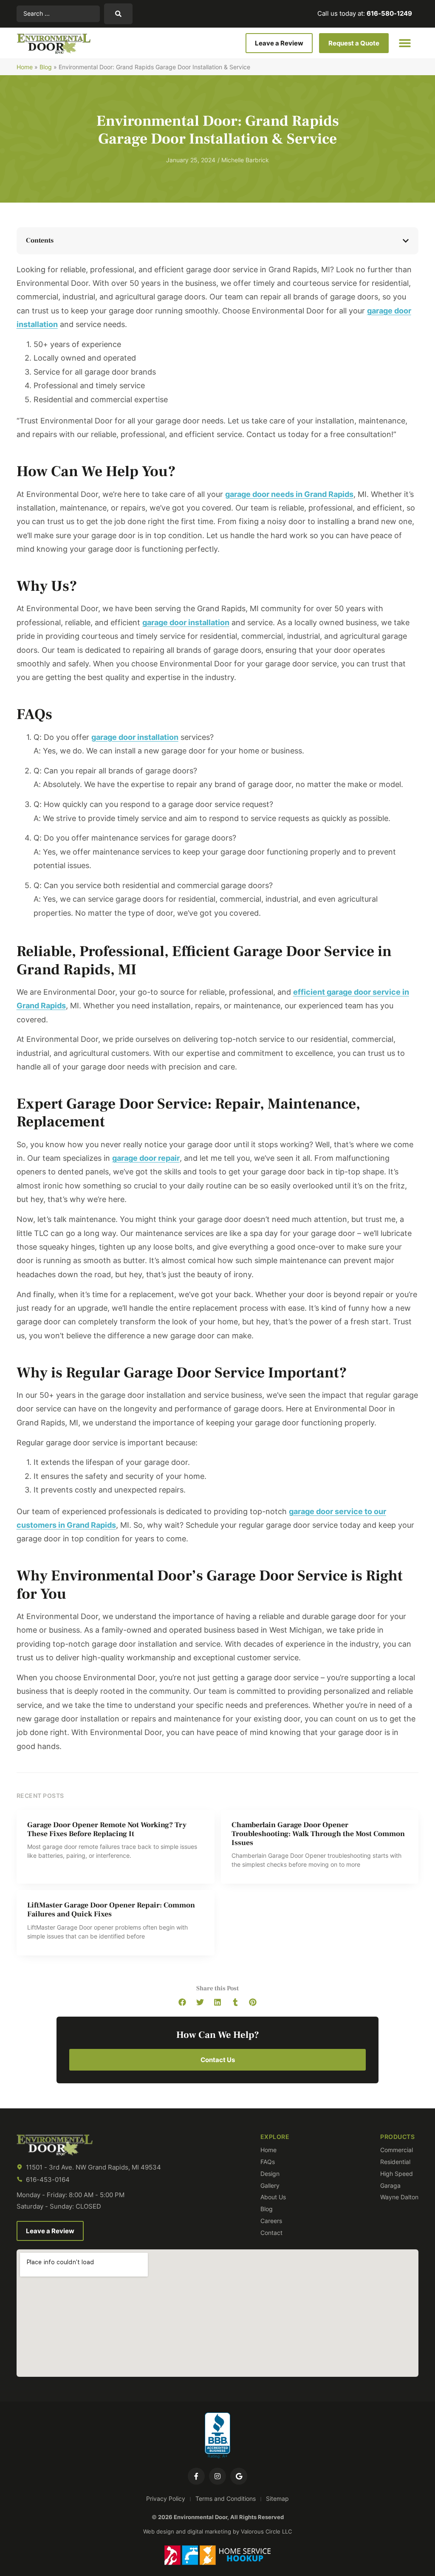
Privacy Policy (166, 2498)
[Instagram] (217, 2476)
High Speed (397, 2174)
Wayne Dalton (399, 2197)
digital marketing (209, 2531)
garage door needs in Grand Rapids (289, 494)
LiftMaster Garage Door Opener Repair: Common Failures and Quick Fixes (111, 1910)
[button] (405, 43)
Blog (46, 67)
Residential (395, 2162)
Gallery (270, 2186)
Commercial (397, 2150)
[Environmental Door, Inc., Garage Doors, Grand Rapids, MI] (217, 2436)
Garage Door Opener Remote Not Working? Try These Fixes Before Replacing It (107, 1829)
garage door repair (146, 1158)
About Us (273, 2197)
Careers (271, 2221)
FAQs (268, 2162)
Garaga (390, 2186)
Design (270, 2174)
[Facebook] (196, 2476)
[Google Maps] (239, 2476)
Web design (159, 2531)
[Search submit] (118, 14)
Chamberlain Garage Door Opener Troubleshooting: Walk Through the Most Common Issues (318, 1834)
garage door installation (186, 622)
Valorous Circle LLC (266, 2531)
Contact (271, 2233)
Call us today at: (365, 13)
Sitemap (277, 2498)
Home (25, 67)
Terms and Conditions (226, 2498)
